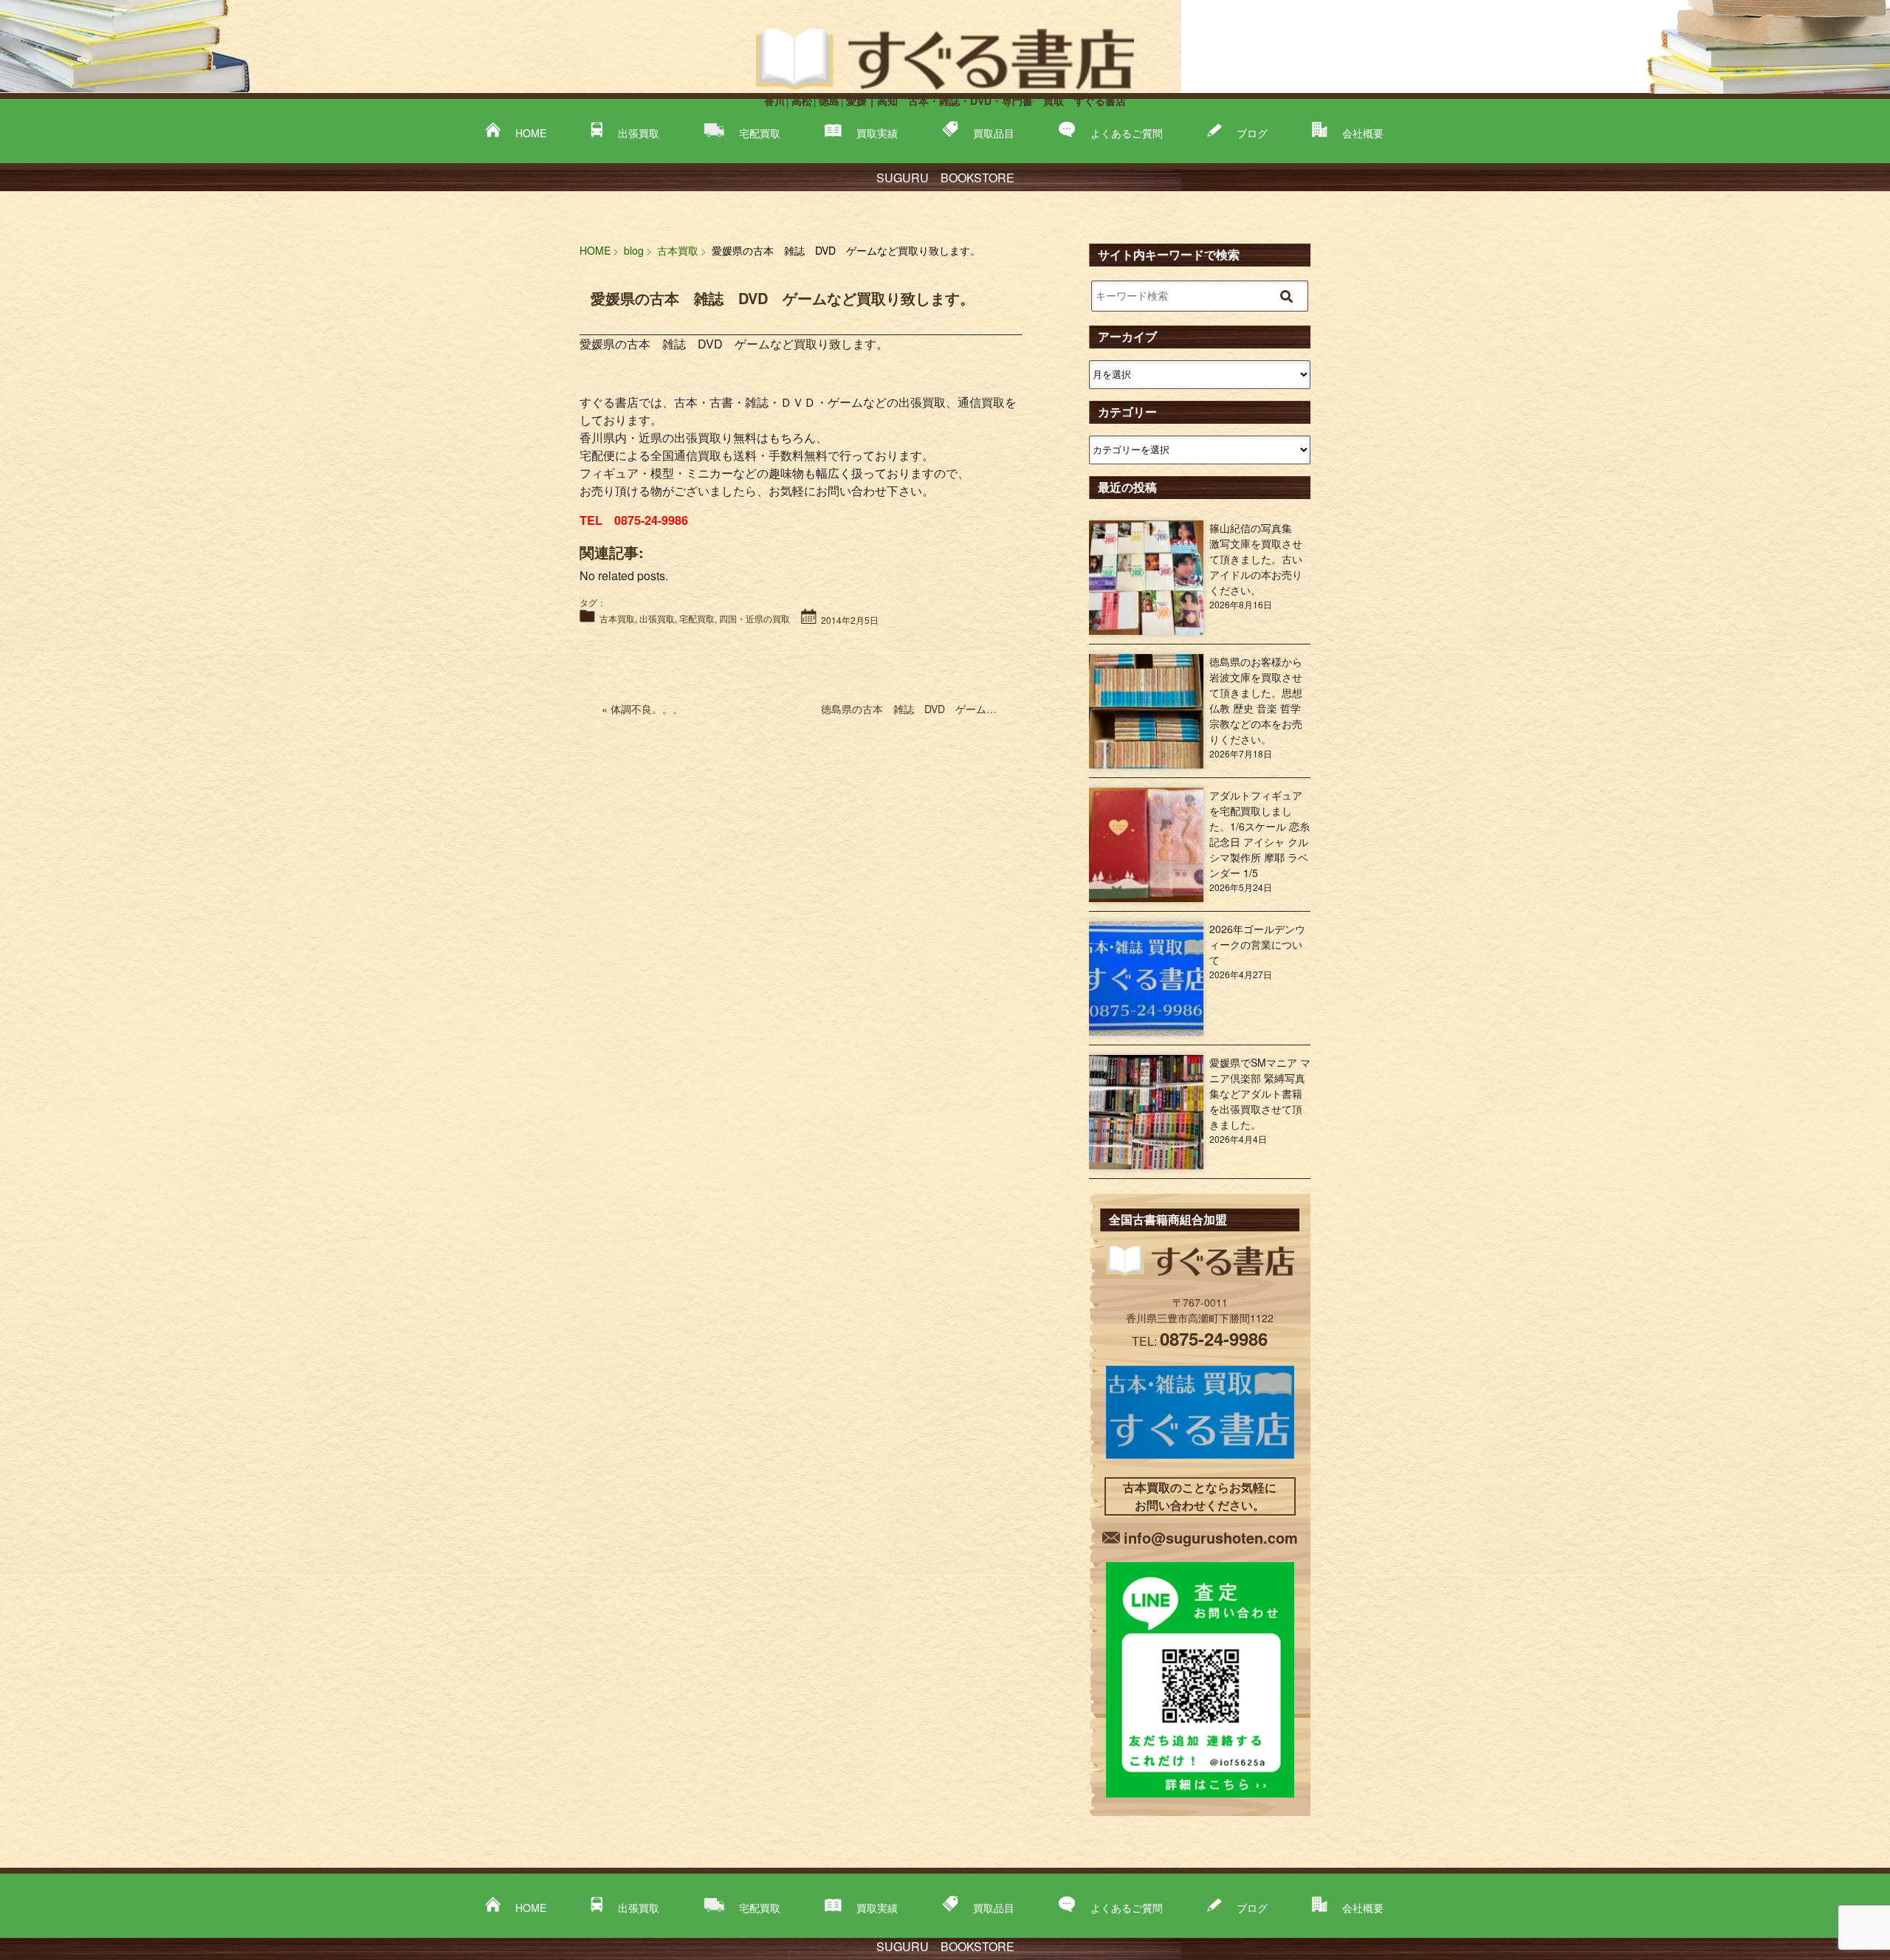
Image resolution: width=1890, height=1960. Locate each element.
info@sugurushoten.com (1211, 1537)
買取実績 (877, 133)
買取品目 (994, 133)
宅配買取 (760, 133)
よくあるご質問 (1127, 133)
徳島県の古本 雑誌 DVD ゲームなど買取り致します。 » (960, 709)
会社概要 (1363, 133)
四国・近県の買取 (755, 618)
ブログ (1252, 133)
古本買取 (617, 618)
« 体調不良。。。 (642, 709)
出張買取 (639, 133)
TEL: (1200, 1341)
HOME (531, 133)
